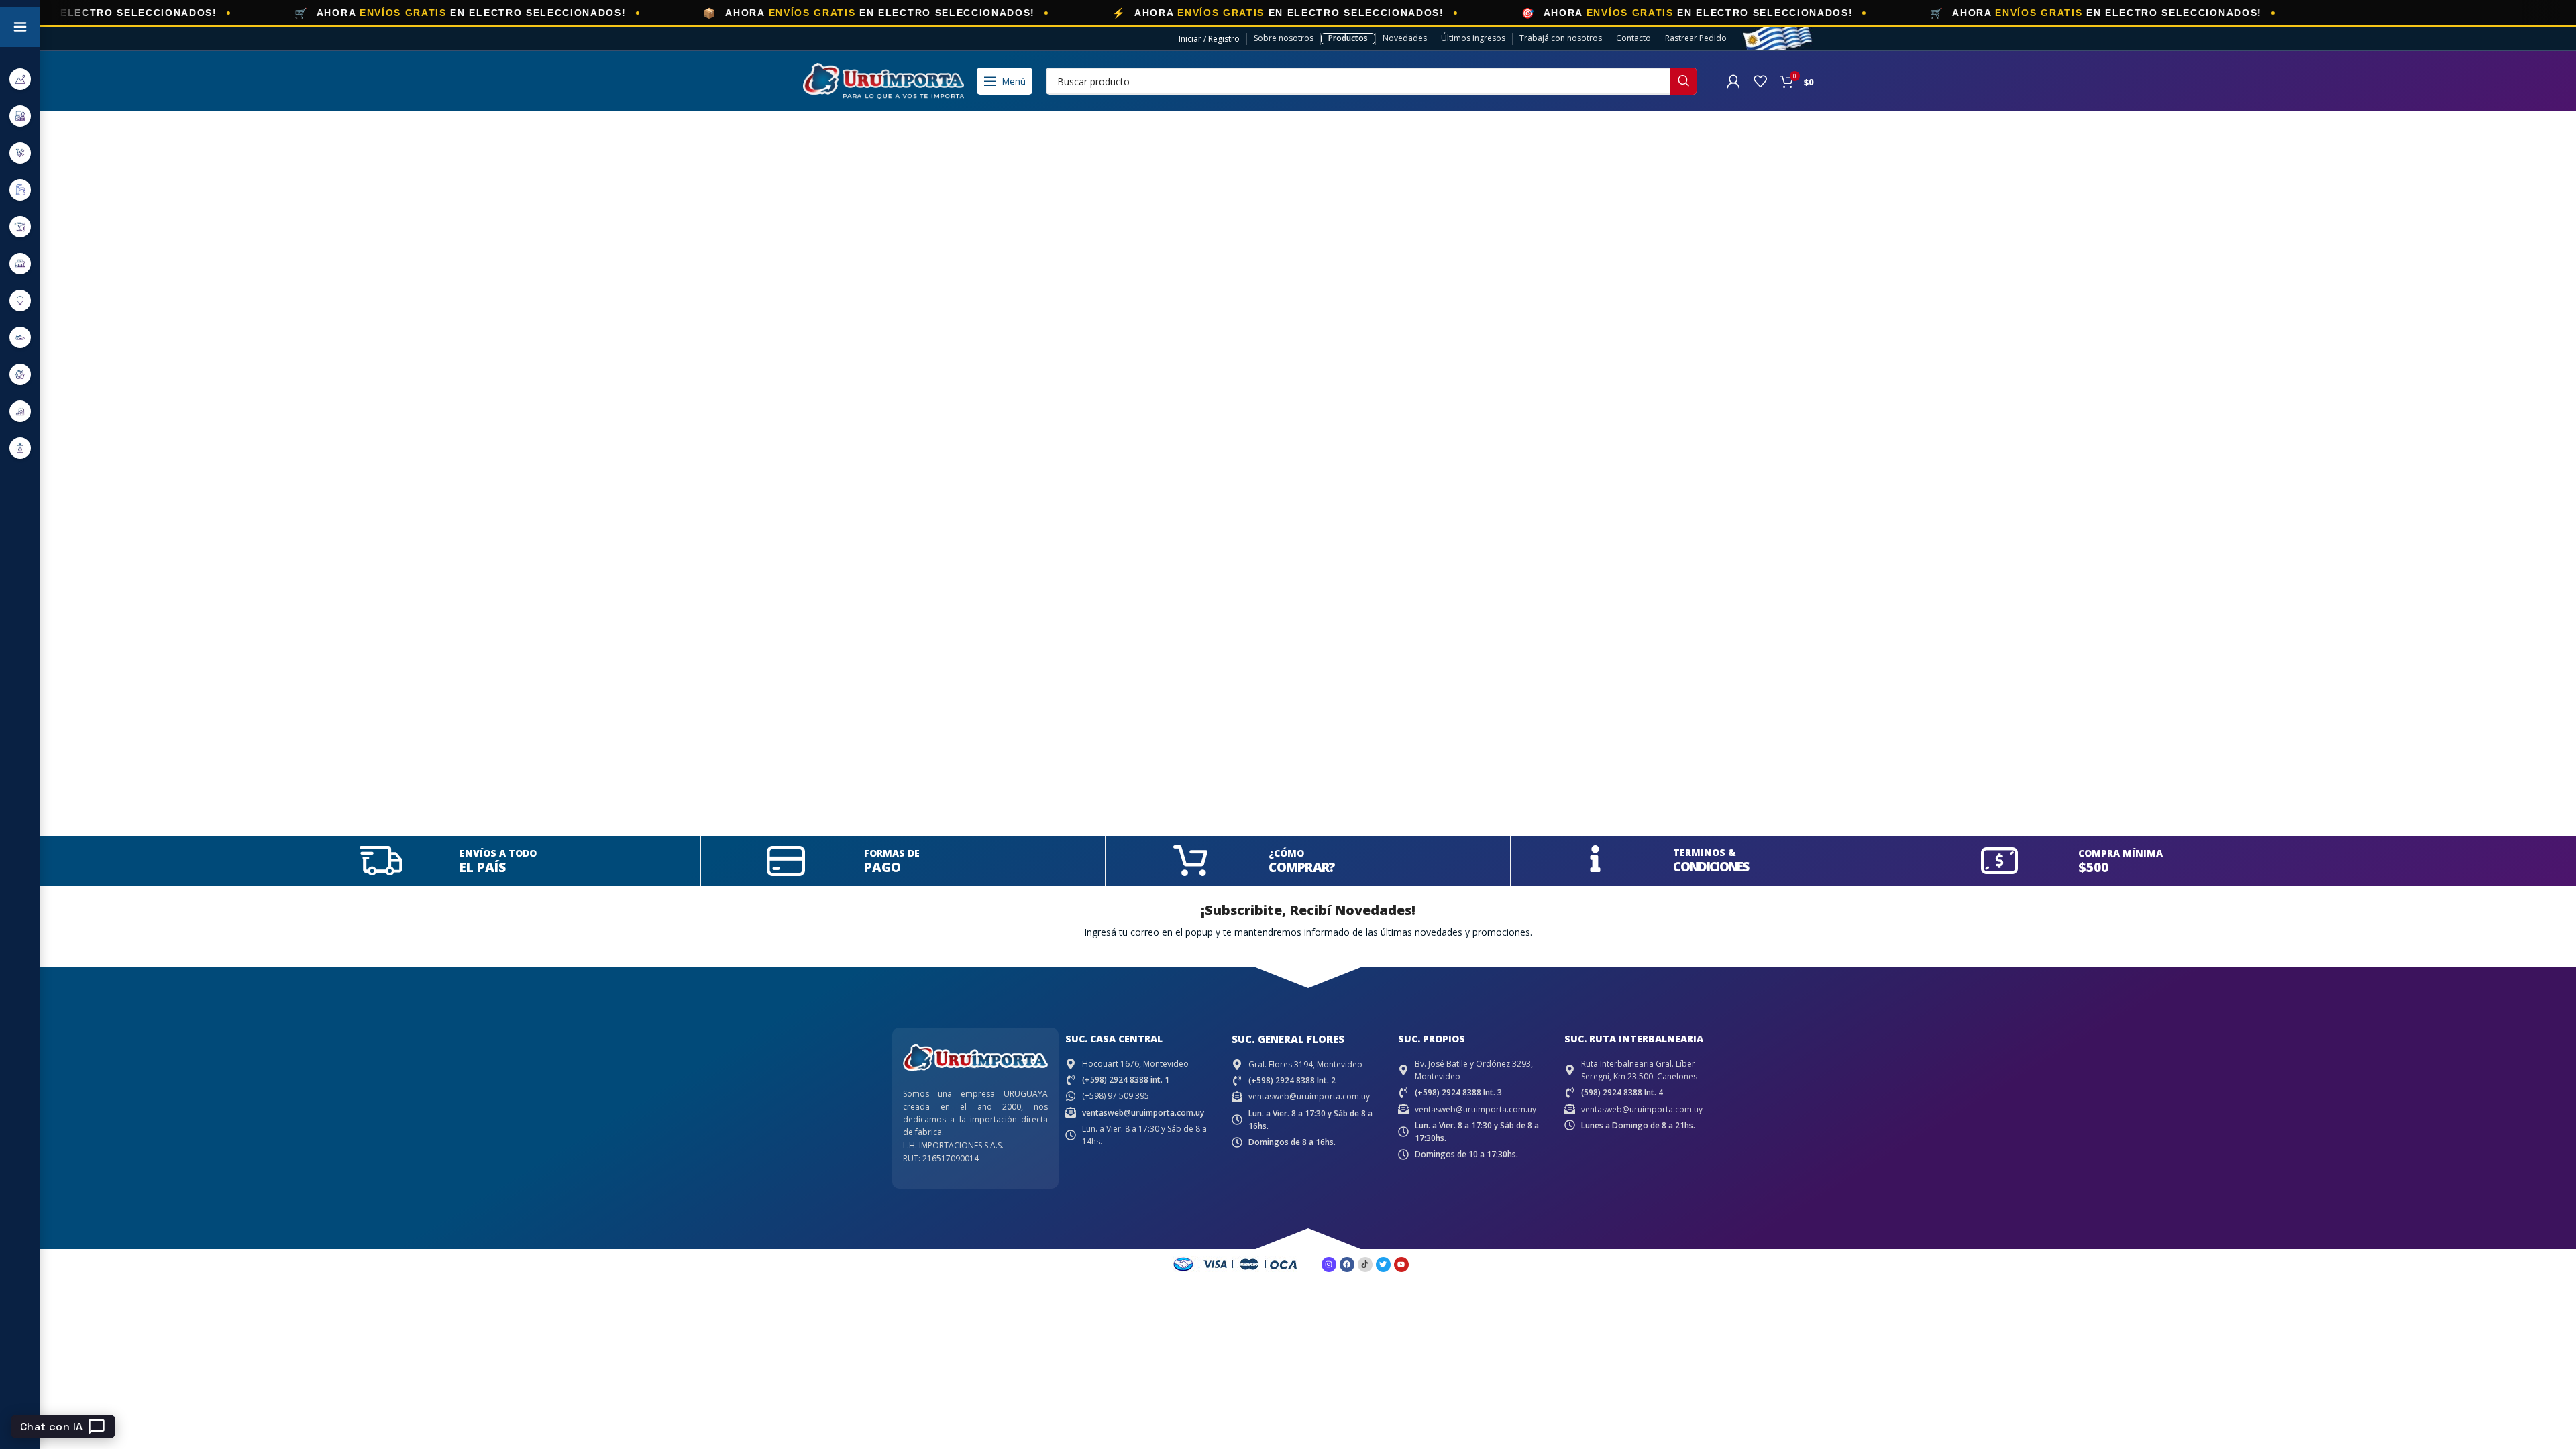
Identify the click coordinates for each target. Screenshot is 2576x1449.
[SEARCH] (1683, 81)
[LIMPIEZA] (20, 374)
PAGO (882, 867)
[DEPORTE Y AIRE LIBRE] (20, 79)
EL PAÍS (483, 867)
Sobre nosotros (1284, 38)
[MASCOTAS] (20, 411)
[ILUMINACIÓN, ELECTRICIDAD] (20, 300)
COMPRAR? (1302, 867)
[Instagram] (1329, 1265)
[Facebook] (1347, 1265)
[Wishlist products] (1760, 81)
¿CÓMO (1286, 853)
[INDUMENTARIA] (20, 337)
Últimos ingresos (1473, 38)
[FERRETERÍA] (20, 153)
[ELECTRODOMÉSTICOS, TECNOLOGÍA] (20, 116)
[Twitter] (1383, 1265)
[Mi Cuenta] (1733, 81)
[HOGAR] (20, 263)
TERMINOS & (1705, 852)
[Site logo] (883, 80)
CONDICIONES (1711, 867)
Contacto (1633, 38)
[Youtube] (1401, 1265)
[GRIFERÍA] (20, 190)
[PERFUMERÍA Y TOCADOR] (20, 448)
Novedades (1405, 38)
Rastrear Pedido (1696, 38)
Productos (1348, 38)
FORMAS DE (892, 853)
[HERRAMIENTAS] (20, 226)
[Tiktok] (1365, 1265)
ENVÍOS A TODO (498, 853)
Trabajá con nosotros (1561, 38)
